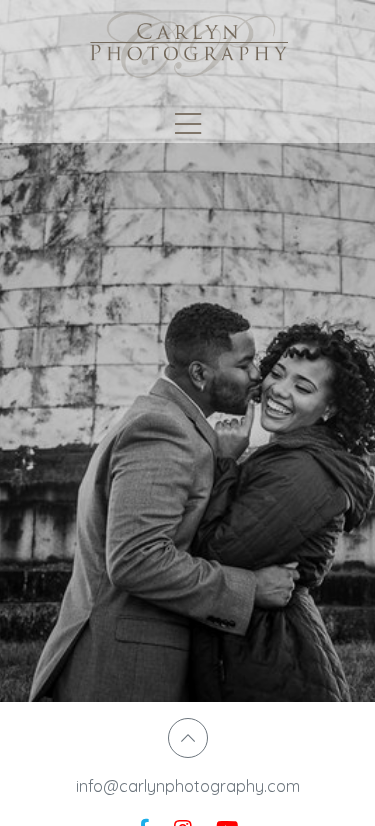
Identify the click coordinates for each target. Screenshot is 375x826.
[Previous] (30, 354)
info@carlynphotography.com (188, 786)
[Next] (345, 354)
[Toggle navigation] (188, 124)
